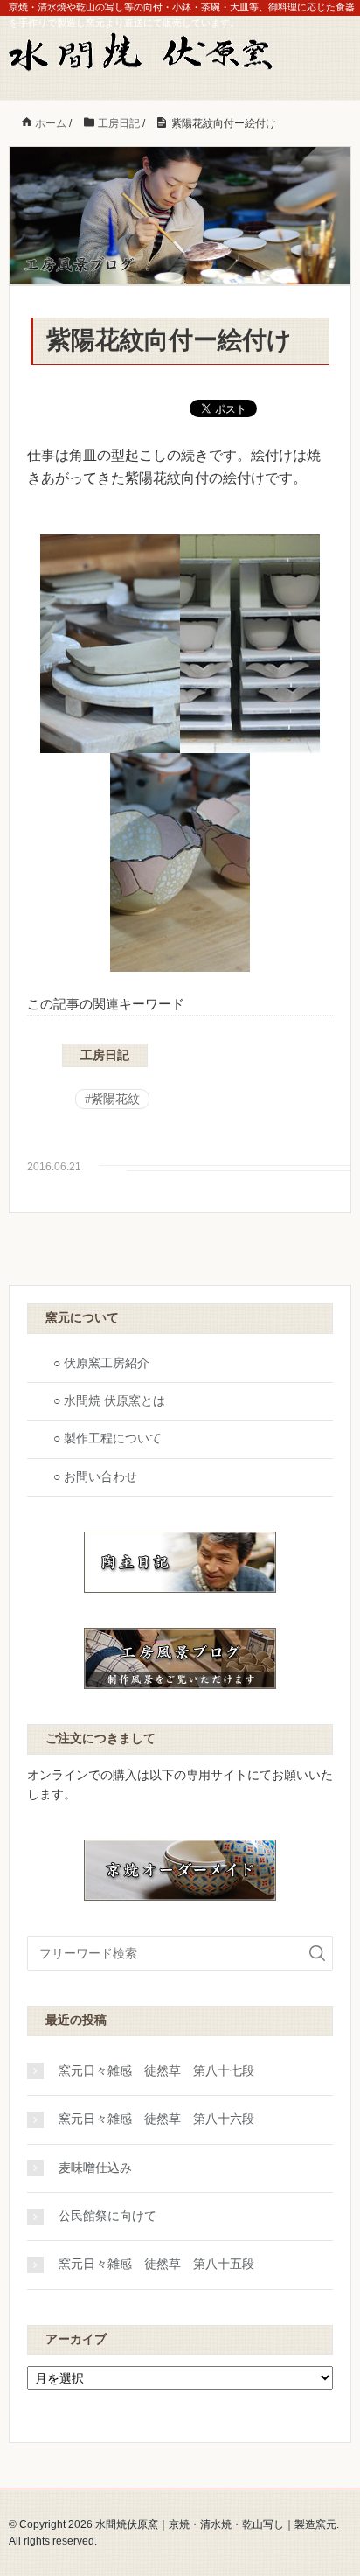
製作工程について (113, 1438)
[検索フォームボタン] (317, 1953)
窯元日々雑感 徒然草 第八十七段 (156, 2071)
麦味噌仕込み (95, 2168)
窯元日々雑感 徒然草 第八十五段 (156, 2264)
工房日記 (105, 1055)
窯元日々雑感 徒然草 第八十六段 (156, 2119)
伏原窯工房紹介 (107, 1363)
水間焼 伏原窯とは (114, 1401)
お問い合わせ (100, 1477)
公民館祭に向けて (107, 2216)
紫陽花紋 (115, 1099)
